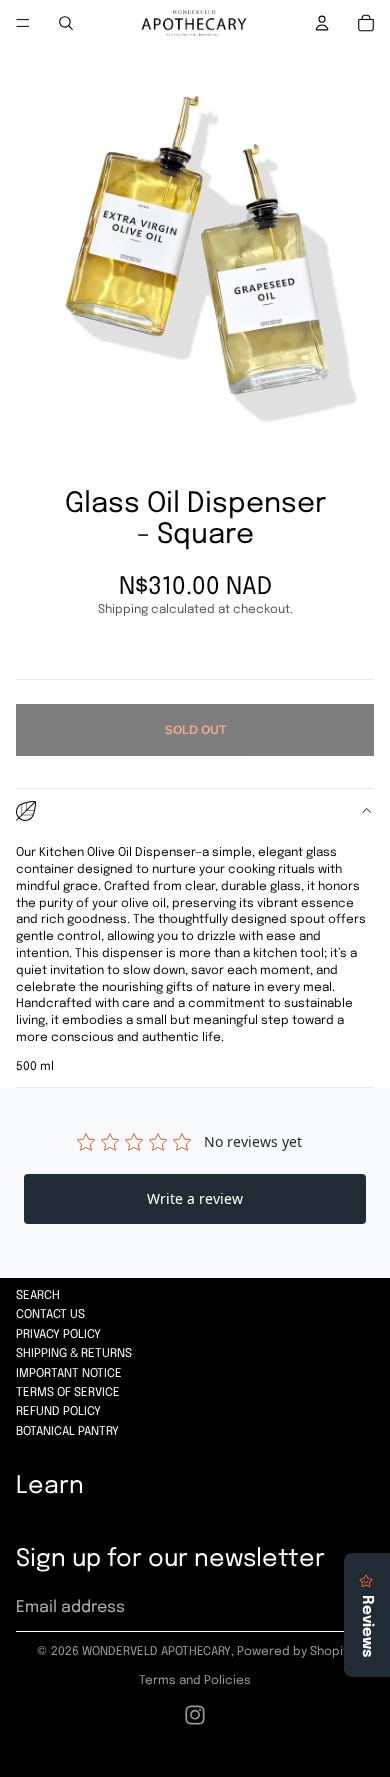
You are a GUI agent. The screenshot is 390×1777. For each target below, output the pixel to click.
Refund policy (58, 1412)
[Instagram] (195, 1715)
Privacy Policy (58, 1335)
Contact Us (50, 1315)
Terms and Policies (195, 1681)
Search (38, 1296)
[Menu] (23, 23)
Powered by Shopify (295, 1652)
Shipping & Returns (74, 1354)
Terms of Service (68, 1393)
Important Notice (69, 1374)
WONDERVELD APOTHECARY (156, 1652)
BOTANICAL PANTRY (67, 1432)
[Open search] (66, 23)
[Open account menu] (322, 23)
